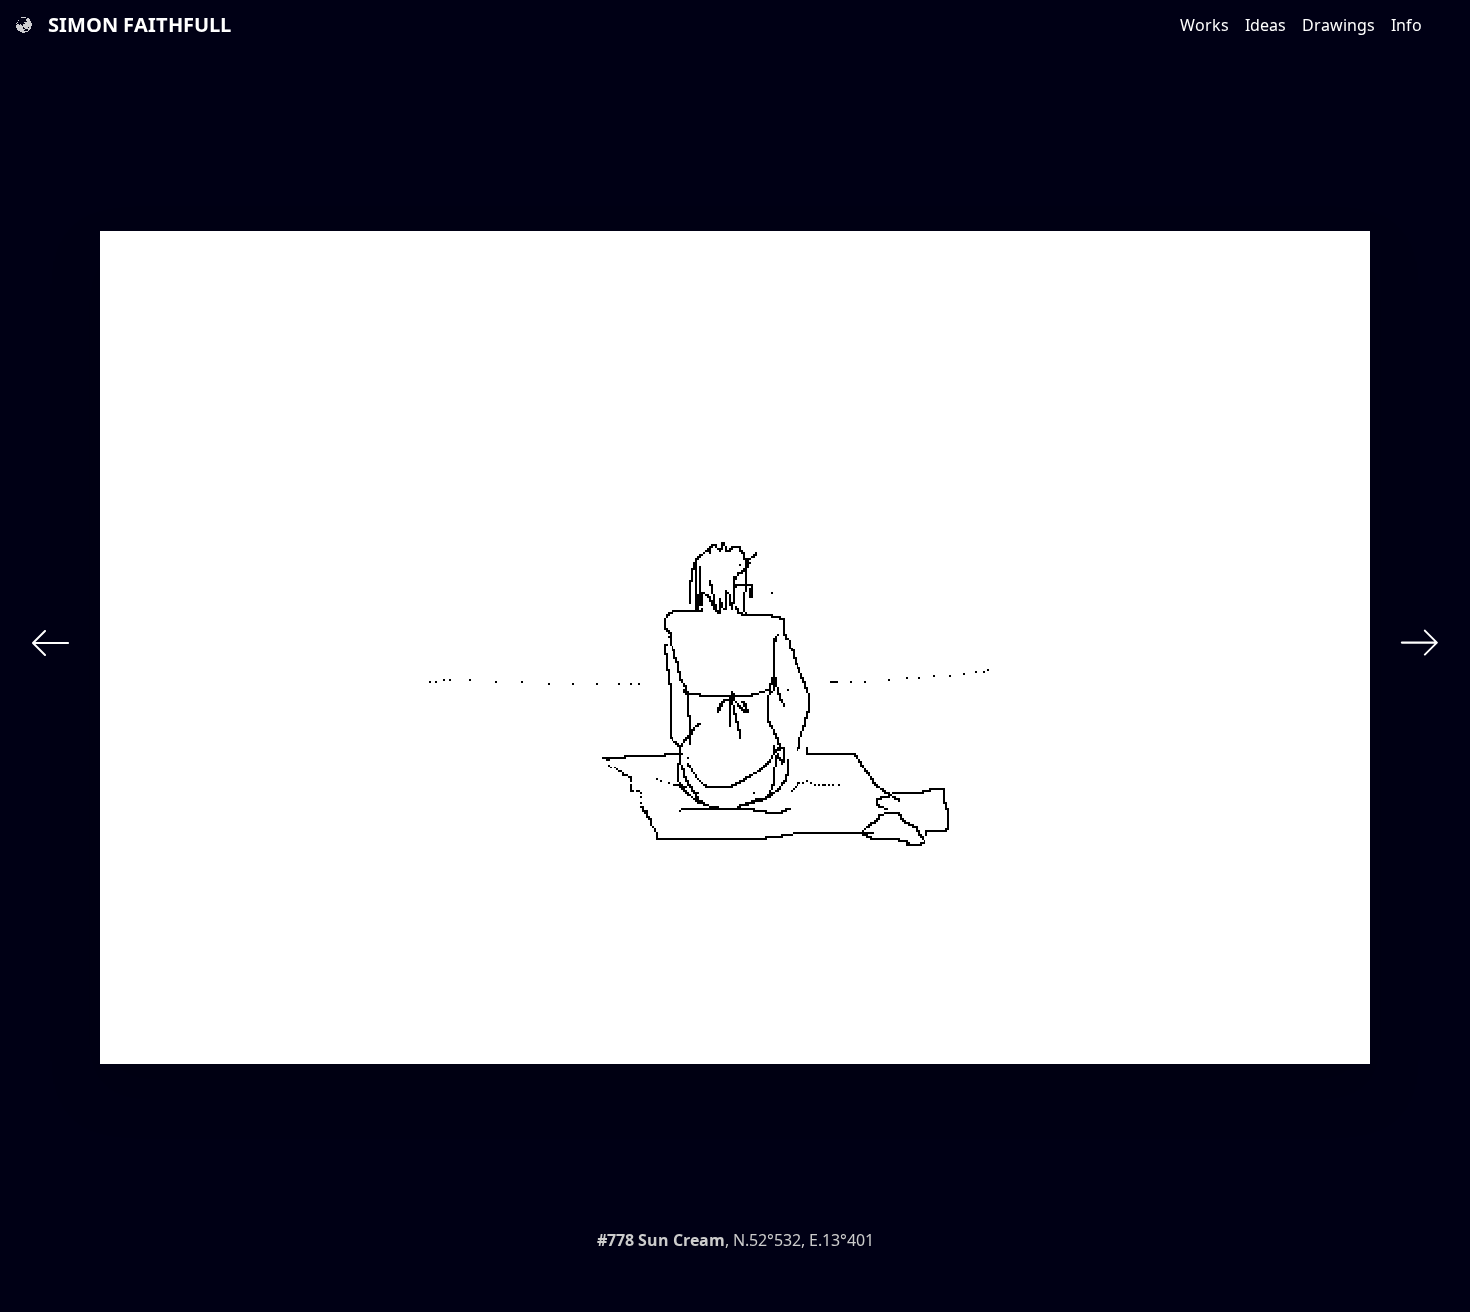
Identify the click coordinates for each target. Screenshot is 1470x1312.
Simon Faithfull (139, 24)
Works (1204, 25)
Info (1406, 25)
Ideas (1265, 25)
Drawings (1338, 25)
